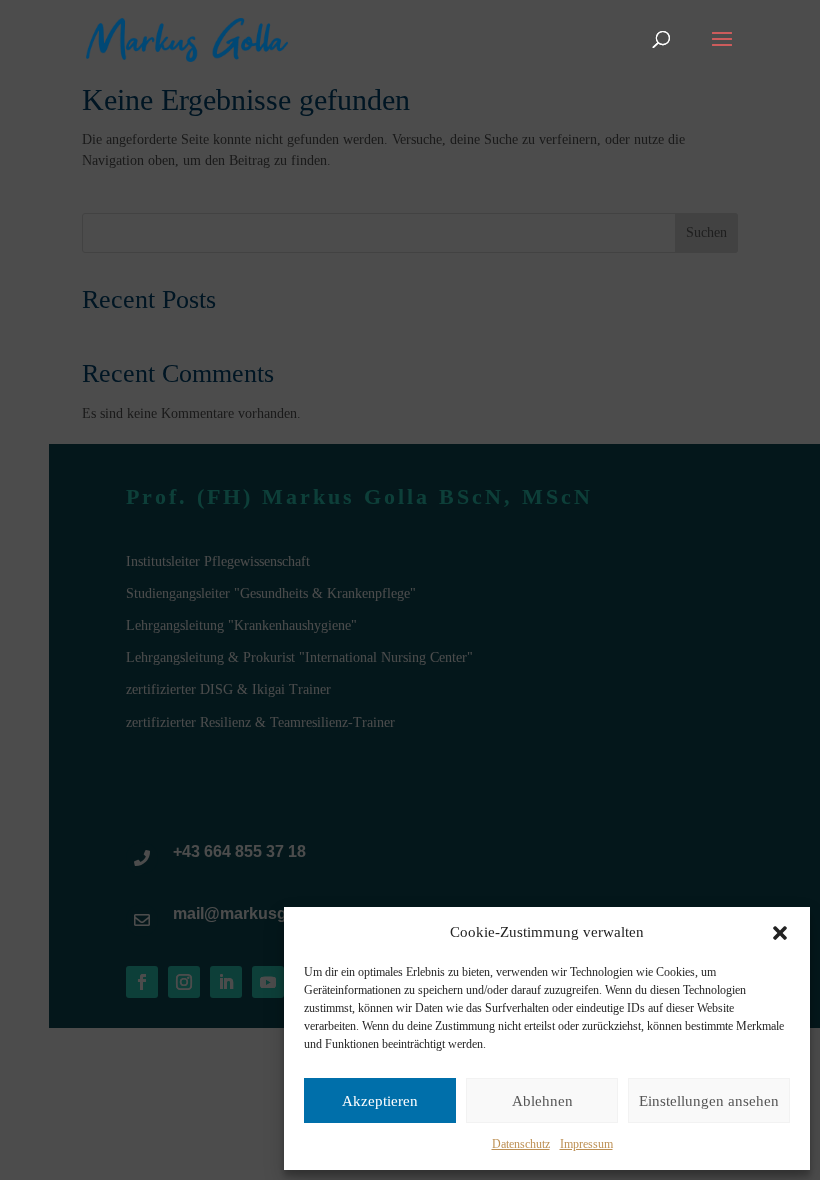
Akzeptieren (380, 1101)
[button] (780, 933)
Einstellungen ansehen (709, 1101)
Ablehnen (542, 1101)
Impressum (586, 1144)
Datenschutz (521, 1144)
